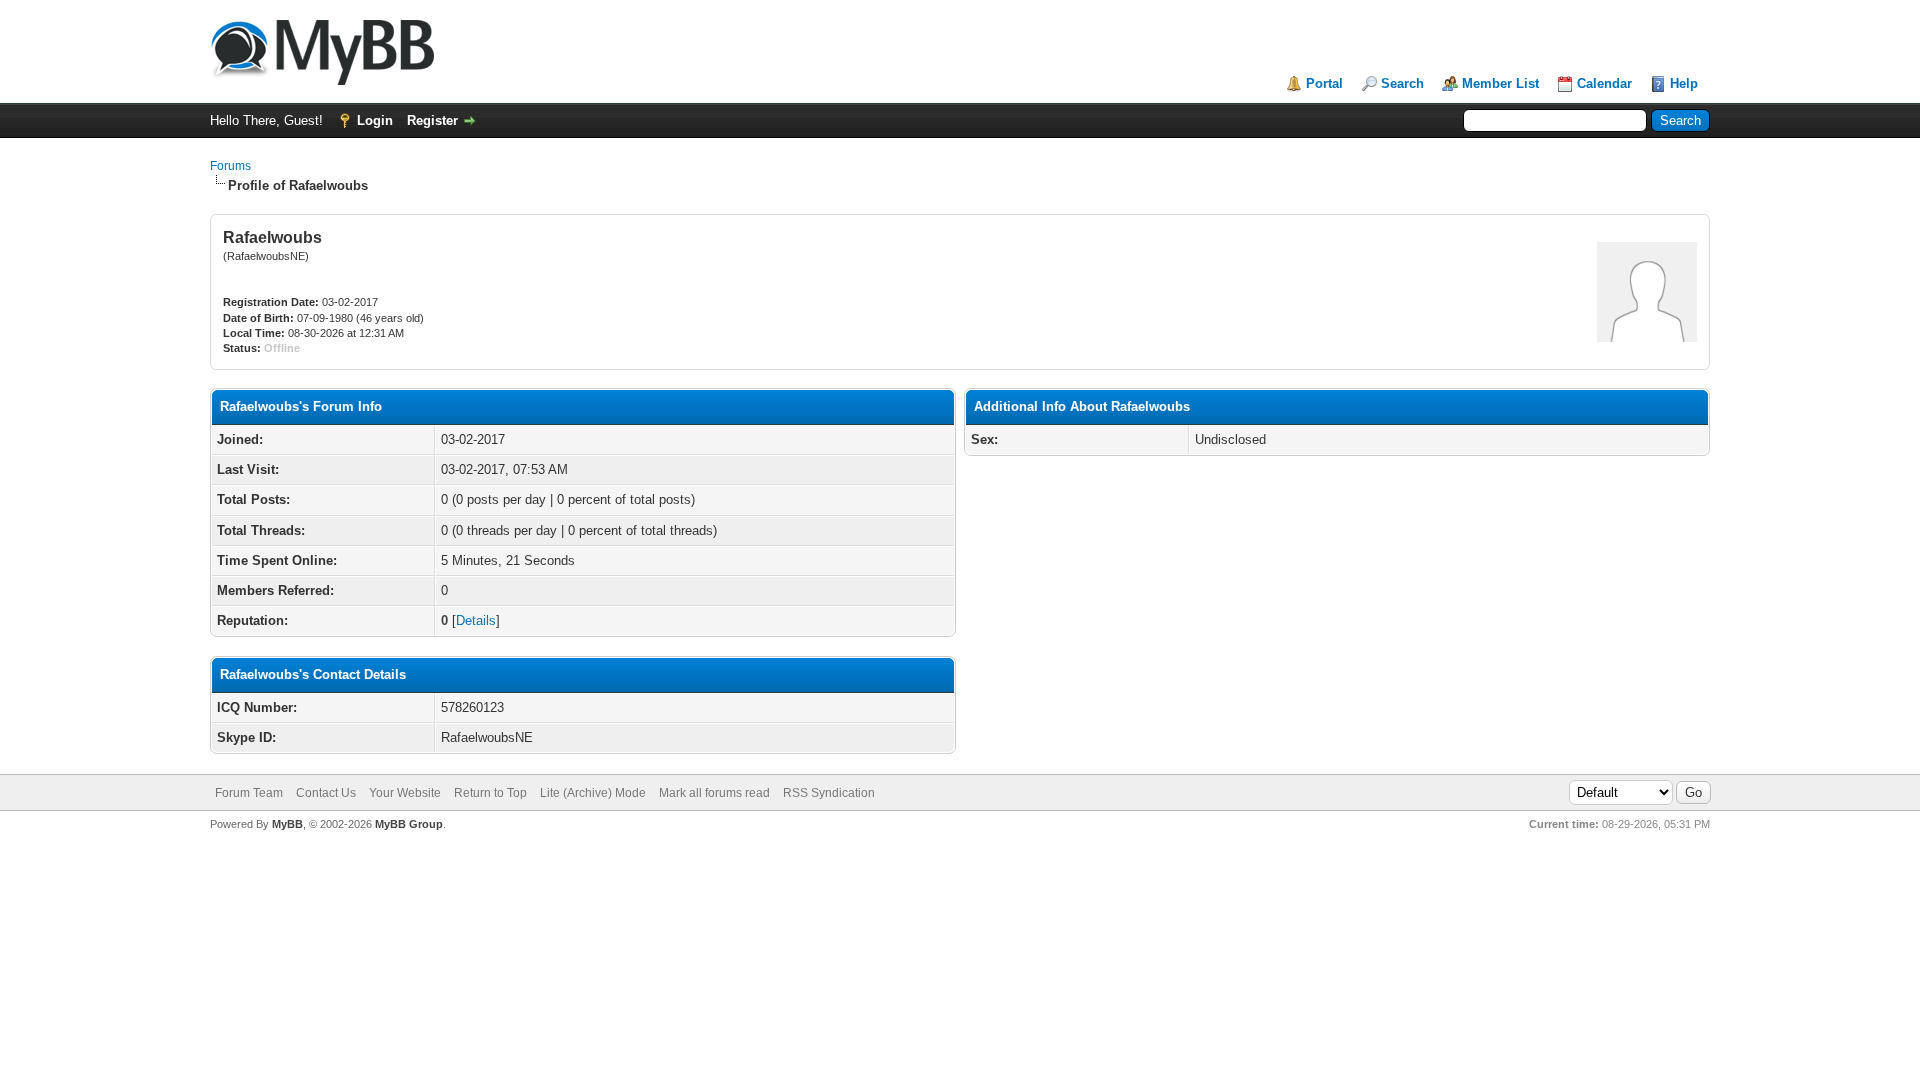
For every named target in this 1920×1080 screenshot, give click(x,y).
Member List (1500, 83)
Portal (1324, 83)
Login (375, 120)
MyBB (287, 824)
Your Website (405, 793)
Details (476, 620)
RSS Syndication (829, 793)
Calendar (1604, 83)
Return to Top (490, 793)
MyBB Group (409, 824)
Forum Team (249, 793)
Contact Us (326, 793)
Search (1402, 83)
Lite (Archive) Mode (593, 793)
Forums (230, 166)
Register (432, 120)
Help (1684, 83)
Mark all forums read (714, 793)
